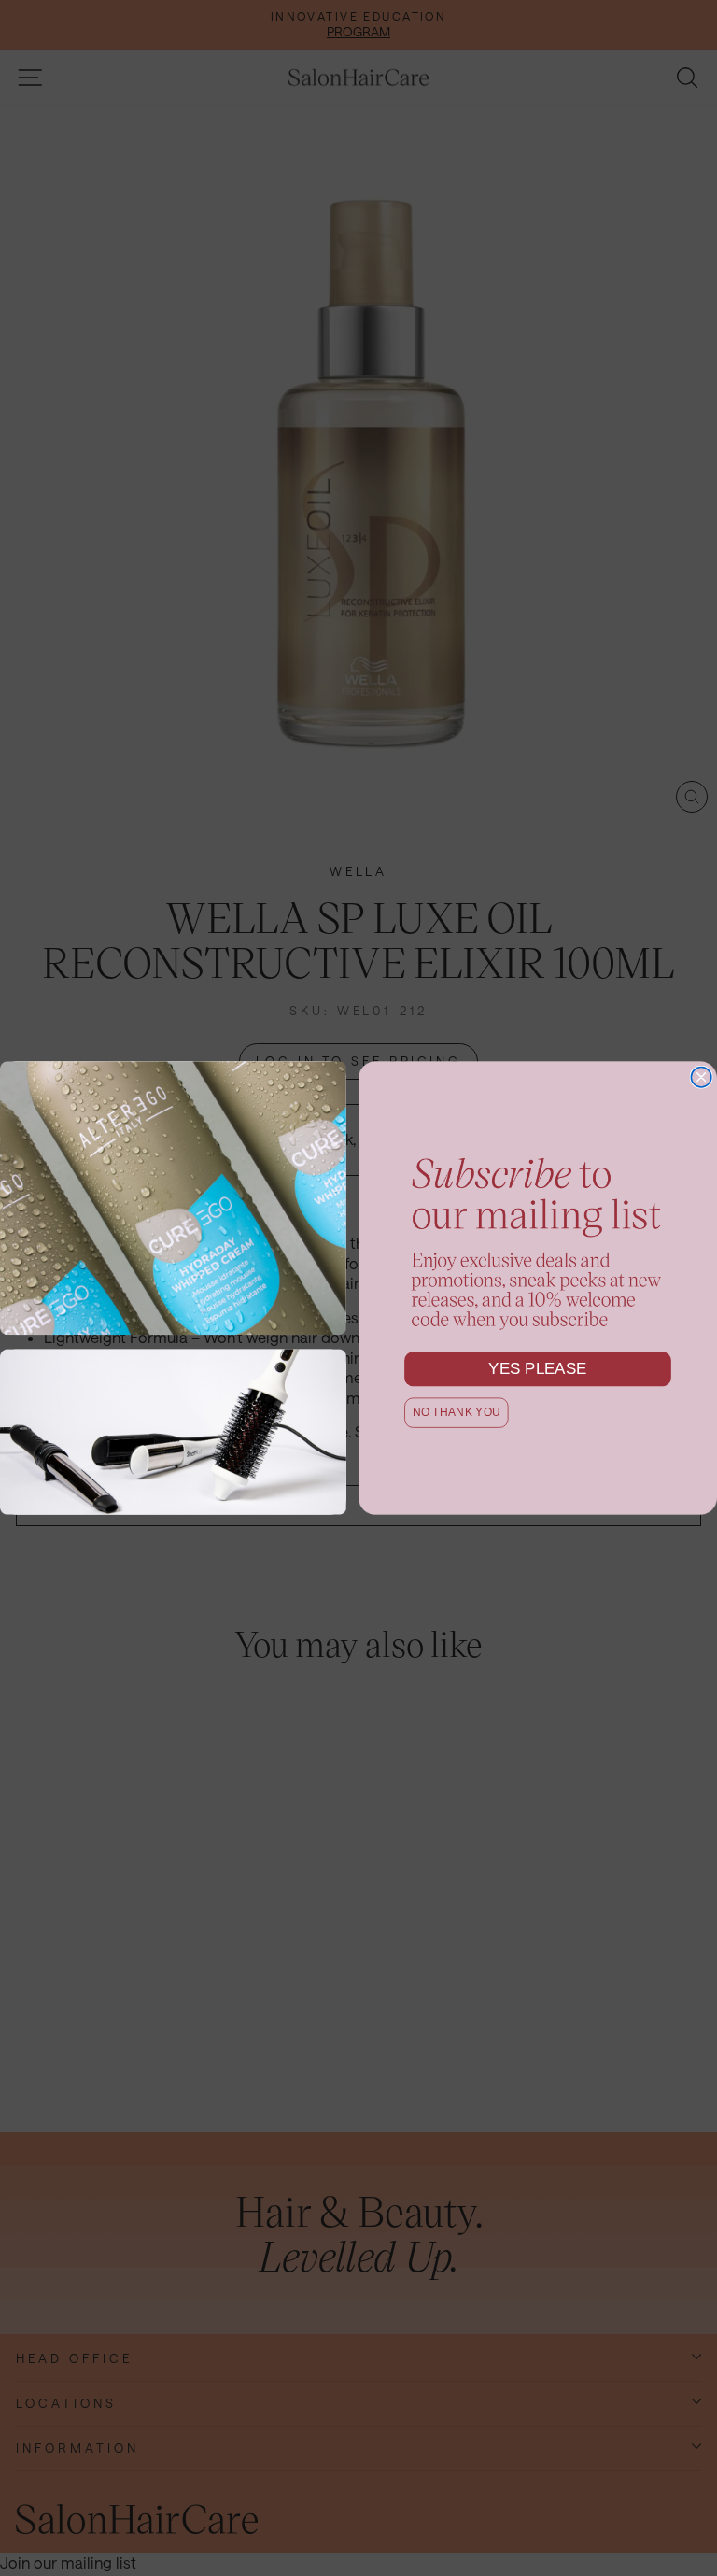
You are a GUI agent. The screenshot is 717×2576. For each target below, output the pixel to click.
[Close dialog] (701, 1077)
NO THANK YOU (457, 1413)
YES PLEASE (538, 1369)
